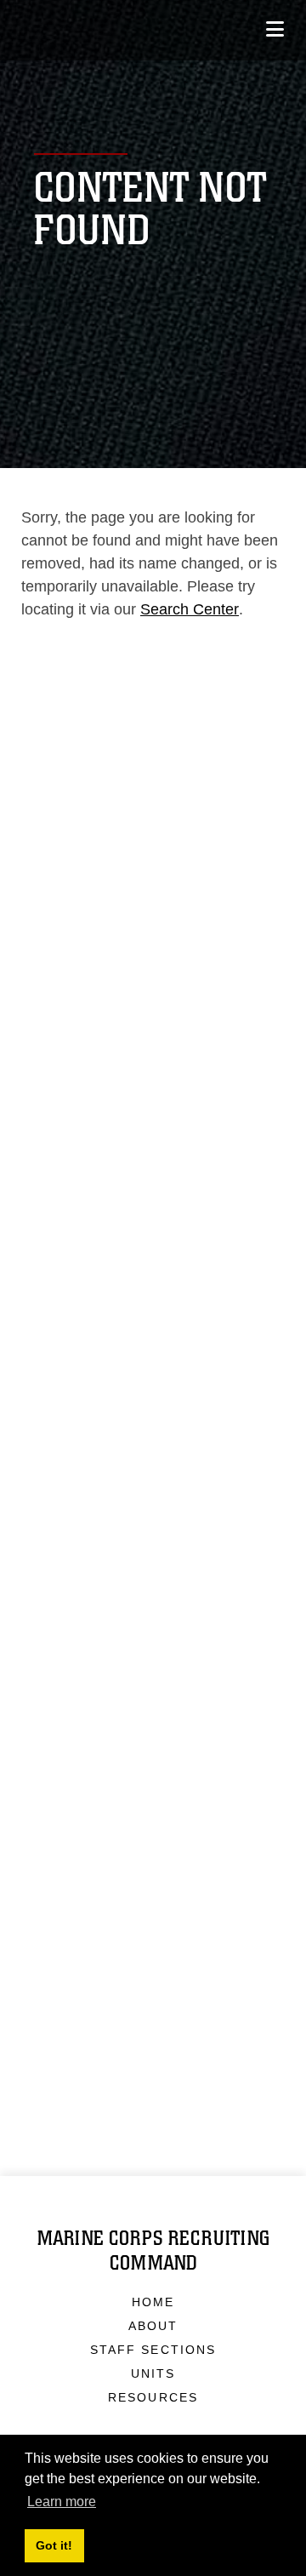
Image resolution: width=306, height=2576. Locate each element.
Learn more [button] (62, 2502)
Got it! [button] (54, 2545)
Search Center (190, 609)
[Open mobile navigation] (275, 29)
